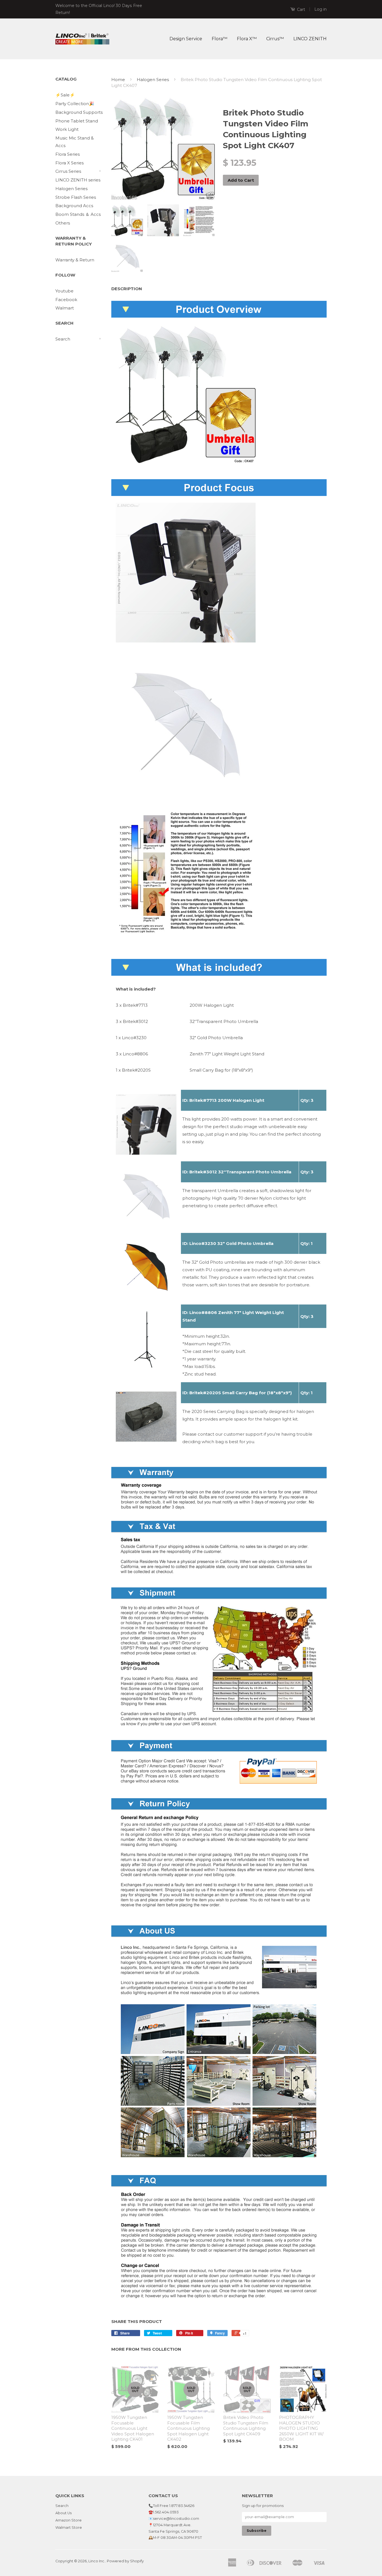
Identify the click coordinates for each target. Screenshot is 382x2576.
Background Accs (74, 206)
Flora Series (68, 154)
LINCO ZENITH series (78, 180)
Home (118, 80)
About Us (63, 2513)
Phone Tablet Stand (77, 121)
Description (127, 289)
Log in (320, 9)
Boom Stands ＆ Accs (78, 214)
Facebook (66, 300)
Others (63, 223)
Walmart (65, 308)
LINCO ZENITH (310, 39)
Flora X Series (69, 163)
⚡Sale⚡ (65, 95)
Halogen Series (71, 189)
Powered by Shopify (125, 2561)
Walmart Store (69, 2527)
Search (63, 339)
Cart (300, 10)
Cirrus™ (275, 39)
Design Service (186, 39)
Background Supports (79, 112)
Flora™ (220, 39)
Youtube (64, 291)
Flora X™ (247, 39)
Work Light (67, 129)
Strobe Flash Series (76, 197)
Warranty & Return (75, 260)
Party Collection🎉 (75, 104)
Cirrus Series (68, 171)
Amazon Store (69, 2520)
